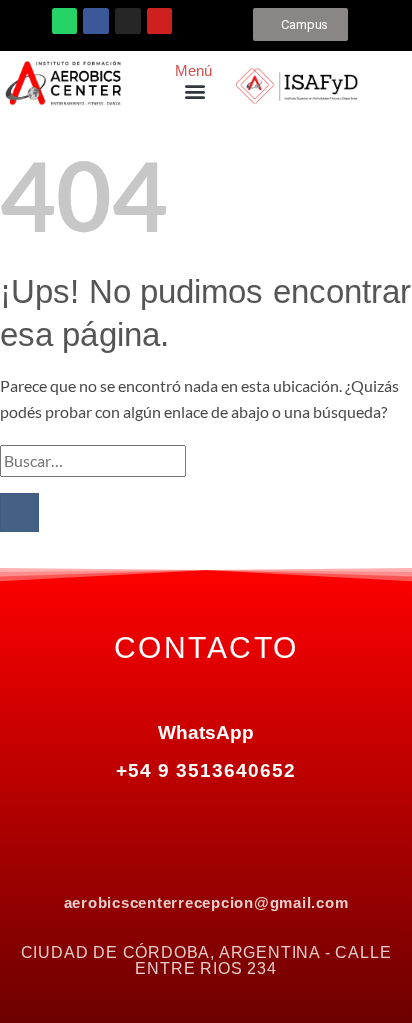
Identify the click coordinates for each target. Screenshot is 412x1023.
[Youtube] (160, 21)
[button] (194, 90)
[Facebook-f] (121, 817)
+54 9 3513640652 (205, 770)
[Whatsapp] (65, 21)
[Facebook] (96, 21)
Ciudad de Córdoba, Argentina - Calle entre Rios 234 (206, 960)
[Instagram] (128, 21)
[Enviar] (19, 512)
